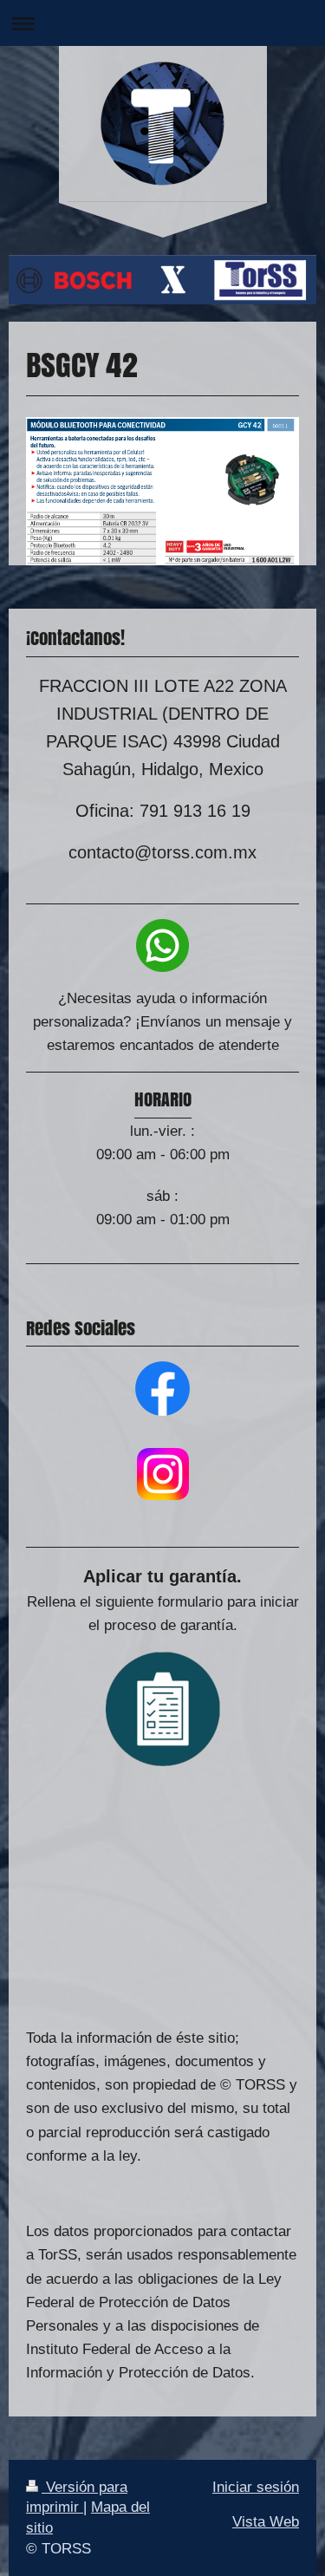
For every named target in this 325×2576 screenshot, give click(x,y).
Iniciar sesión (256, 2487)
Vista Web (266, 2522)
